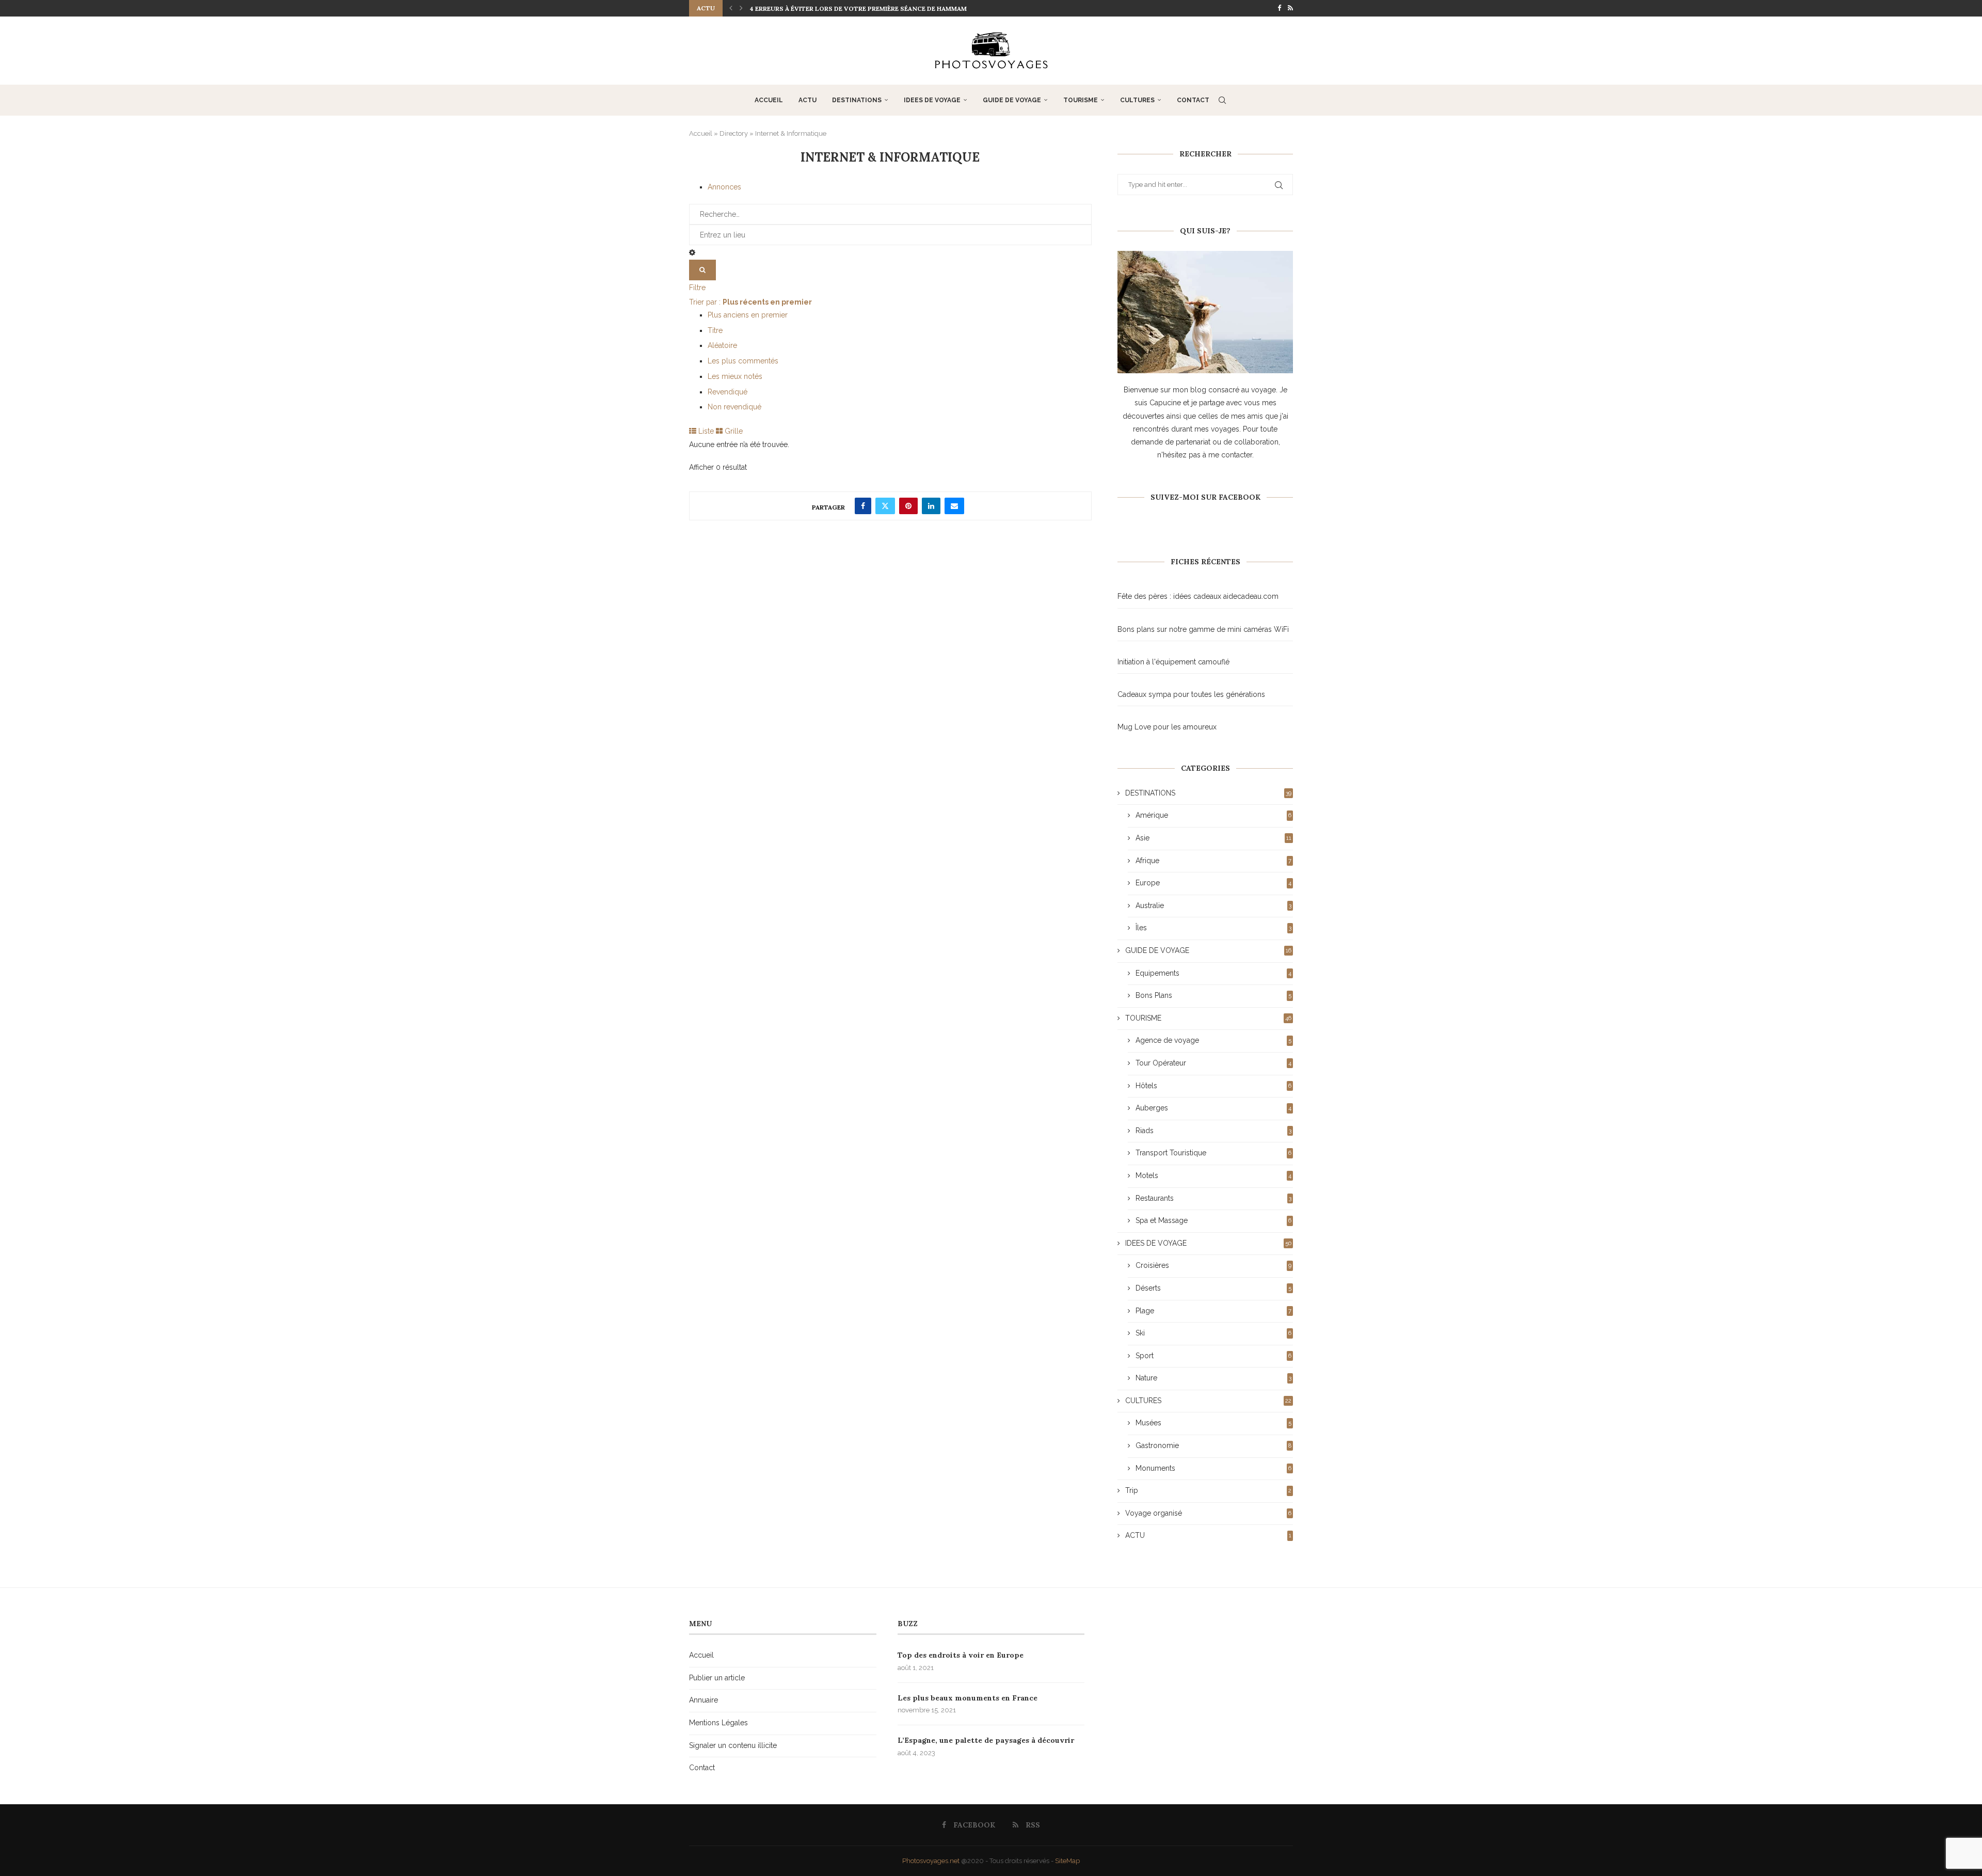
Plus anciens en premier (748, 315)
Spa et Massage (1213, 1220)
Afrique (1213, 861)
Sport (1213, 1356)
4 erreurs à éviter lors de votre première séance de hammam (858, 9)
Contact (1193, 100)
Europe (1213, 883)
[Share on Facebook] (863, 506)
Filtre (697, 288)
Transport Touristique (1213, 1153)
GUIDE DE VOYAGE (1012, 100)
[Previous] (731, 8)
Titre (715, 330)
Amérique (1213, 815)
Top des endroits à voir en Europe (961, 1655)
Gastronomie (1213, 1445)
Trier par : (750, 302)
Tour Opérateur (1213, 1063)
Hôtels (1213, 1086)
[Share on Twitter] (885, 506)
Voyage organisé (1208, 1513)
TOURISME (1081, 100)
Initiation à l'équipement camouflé (1173, 662)
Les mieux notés (735, 376)
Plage (1213, 1311)
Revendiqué (728, 392)
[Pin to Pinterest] (908, 506)
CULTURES (1137, 100)
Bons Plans (1213, 995)
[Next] (741, 8)
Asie (1213, 838)
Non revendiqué (734, 407)
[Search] (1222, 100)
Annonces (724, 187)
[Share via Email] (954, 506)
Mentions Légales (718, 1723)
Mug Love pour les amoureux (1167, 727)
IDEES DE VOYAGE (932, 100)
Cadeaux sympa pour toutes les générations (1191, 694)
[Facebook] (1279, 8)
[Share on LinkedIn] (931, 506)
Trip (1208, 1490)
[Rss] (1290, 8)
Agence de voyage (1213, 1040)
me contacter (1230, 455)
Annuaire (704, 1700)
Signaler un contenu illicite (733, 1745)
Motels (1213, 1175)
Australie (1213, 905)
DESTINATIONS (857, 100)
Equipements (1213, 973)
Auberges (1213, 1108)
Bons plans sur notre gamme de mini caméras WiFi (1203, 629)
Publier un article (717, 1678)
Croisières (1213, 1265)
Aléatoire (722, 345)
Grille (733, 431)
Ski (1213, 1333)
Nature (1213, 1378)
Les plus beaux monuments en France (968, 1698)
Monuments (1213, 1468)
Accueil (769, 100)
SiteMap (1067, 1861)
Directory (734, 133)
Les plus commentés (743, 361)
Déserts (1213, 1288)
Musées (1213, 1423)
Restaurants (1213, 1198)
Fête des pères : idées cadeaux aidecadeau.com (1198, 596)
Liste (705, 431)
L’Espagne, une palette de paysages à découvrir (986, 1740)
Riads (1213, 1131)
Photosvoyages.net (931, 1861)
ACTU (808, 100)
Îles (1213, 928)
